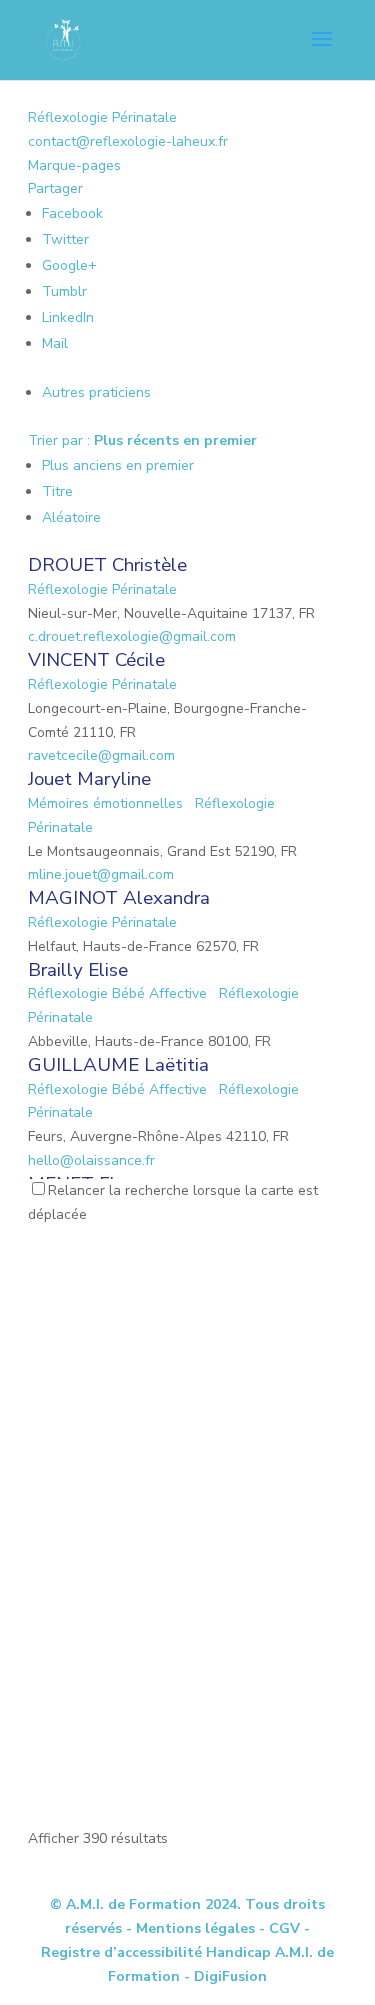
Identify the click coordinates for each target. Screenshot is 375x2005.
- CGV (279, 1928)
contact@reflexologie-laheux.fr (128, 141)
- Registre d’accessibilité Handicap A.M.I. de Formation (187, 1952)
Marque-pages (74, 165)
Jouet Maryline (89, 779)
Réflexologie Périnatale (102, 117)
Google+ (69, 265)
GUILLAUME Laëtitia (118, 1065)
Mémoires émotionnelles (105, 803)
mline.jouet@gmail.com (101, 874)
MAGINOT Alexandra (119, 898)
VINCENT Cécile (96, 660)
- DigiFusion (225, 1976)
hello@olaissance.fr (91, 1160)
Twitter (65, 239)
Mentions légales (195, 1928)
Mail (55, 343)
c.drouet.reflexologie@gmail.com (132, 636)
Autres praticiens (96, 392)
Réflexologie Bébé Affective (117, 993)
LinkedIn (68, 317)
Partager (55, 188)
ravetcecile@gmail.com (101, 755)
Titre (57, 491)
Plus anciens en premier (118, 465)
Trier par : (142, 440)
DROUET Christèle (107, 565)
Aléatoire (71, 517)
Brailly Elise (78, 970)
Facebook (72, 213)
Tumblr (64, 291)
